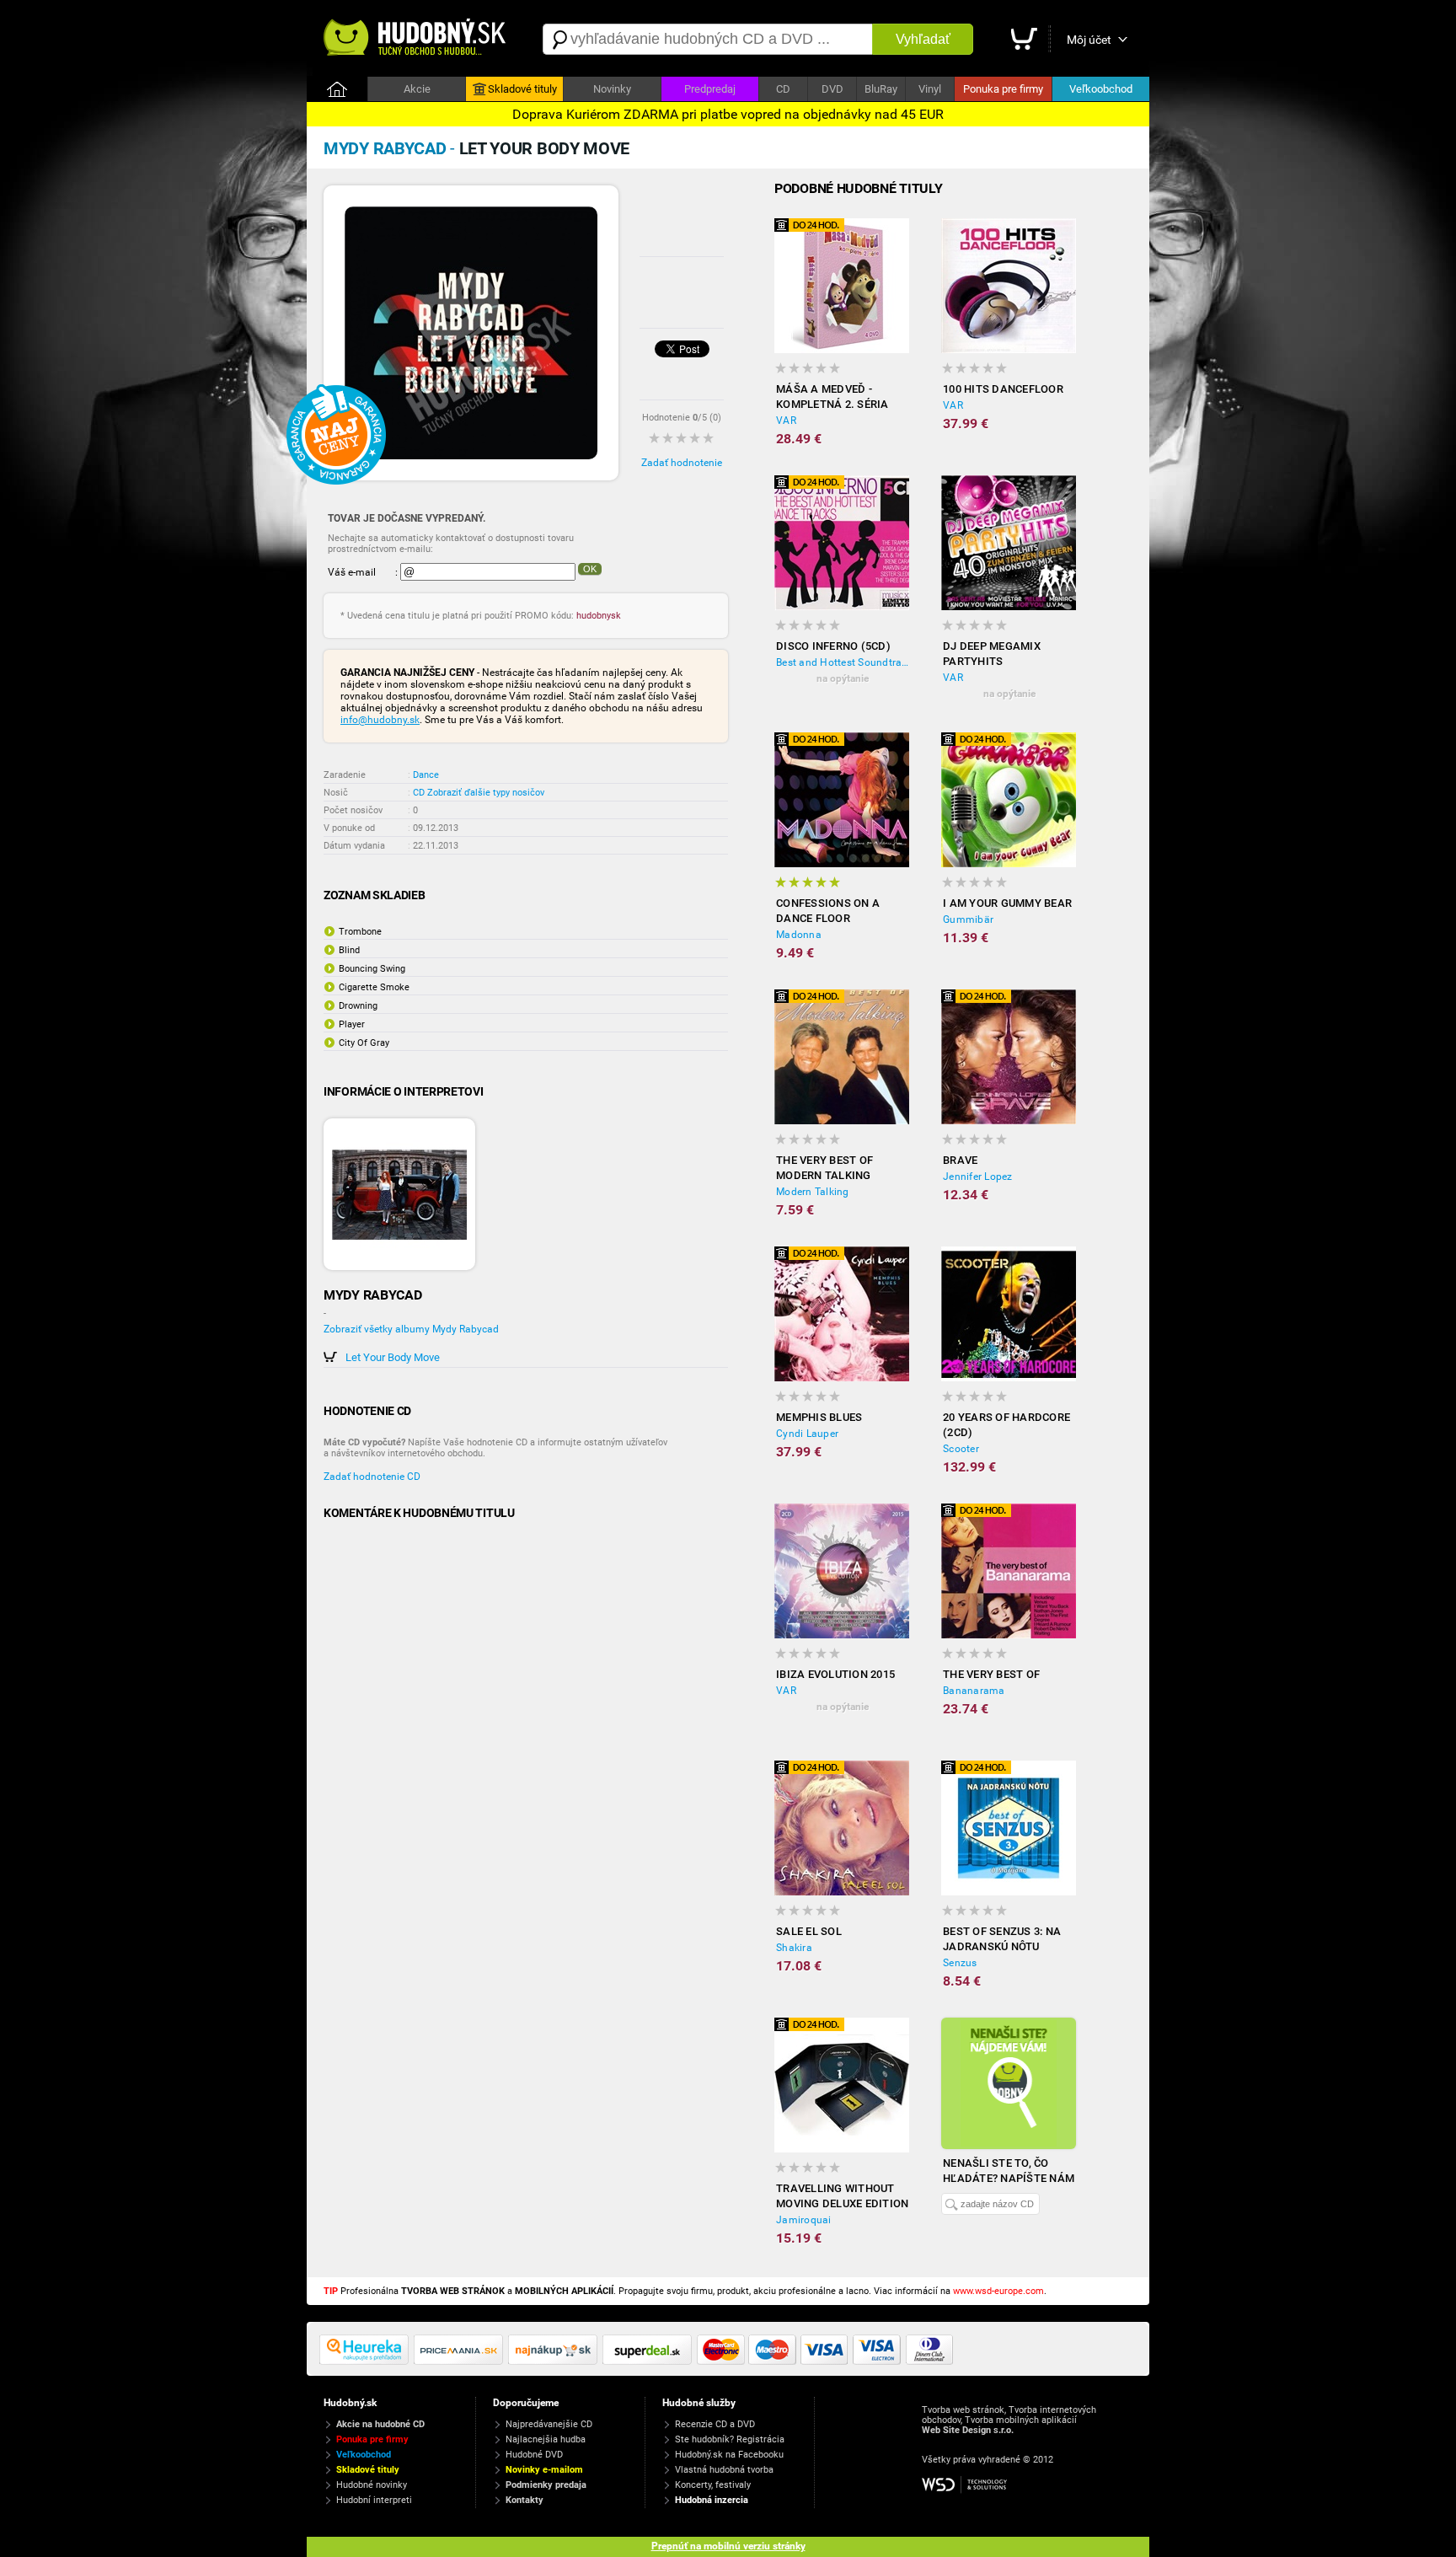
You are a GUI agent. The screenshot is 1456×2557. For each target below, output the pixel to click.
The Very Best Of (991, 1674)
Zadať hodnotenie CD (372, 1477)
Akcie (417, 89)
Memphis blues (819, 1417)
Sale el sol (809, 1931)
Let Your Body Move (393, 1357)
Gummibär (968, 919)
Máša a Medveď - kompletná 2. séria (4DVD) (832, 397)
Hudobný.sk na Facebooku (729, 2455)
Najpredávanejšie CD (549, 2424)
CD (783, 89)
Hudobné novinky (372, 2485)
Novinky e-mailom (544, 2470)
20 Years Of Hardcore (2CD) (1006, 1425)
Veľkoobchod (1101, 89)
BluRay (881, 89)
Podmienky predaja (546, 2485)
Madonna (799, 935)
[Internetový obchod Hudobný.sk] (416, 39)
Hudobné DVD (534, 2455)
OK (590, 569)
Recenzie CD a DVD (715, 2424)
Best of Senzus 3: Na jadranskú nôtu (1002, 1939)
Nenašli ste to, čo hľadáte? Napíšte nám (1009, 2171)
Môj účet (1089, 40)
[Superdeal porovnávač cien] (650, 2361)
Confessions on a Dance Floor (828, 911)
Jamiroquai (804, 2220)
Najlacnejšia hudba (546, 2439)
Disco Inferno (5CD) (833, 646)
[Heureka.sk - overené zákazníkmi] (367, 2361)
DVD (832, 89)
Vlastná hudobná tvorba (724, 2470)
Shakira (794, 1948)
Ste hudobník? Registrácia (730, 2439)
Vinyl (930, 89)
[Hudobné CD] (461, 2361)
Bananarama (974, 1691)
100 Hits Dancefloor (1003, 389)
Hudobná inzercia (712, 2500)
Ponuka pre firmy (1003, 89)
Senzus (960, 1963)
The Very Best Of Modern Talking (824, 1168)
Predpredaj (710, 89)
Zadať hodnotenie (682, 463)
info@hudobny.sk (380, 720)
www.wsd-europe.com (998, 2291)
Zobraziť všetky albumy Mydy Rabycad (411, 1329)
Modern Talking (813, 1192)
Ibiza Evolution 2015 (835, 1674)
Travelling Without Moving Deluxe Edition (842, 2196)
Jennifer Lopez (978, 1177)
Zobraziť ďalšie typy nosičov (486, 793)
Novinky (612, 89)
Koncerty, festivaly (713, 2485)
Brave (960, 1160)
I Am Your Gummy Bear (1007, 903)
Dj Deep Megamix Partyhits (992, 654)
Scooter (961, 1449)
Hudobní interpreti (374, 2500)
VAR (786, 421)
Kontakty (525, 2500)
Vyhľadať (923, 39)
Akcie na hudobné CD (380, 2424)
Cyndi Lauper (807, 1434)
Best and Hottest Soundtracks (843, 662)
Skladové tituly (522, 89)
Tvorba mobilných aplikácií (1021, 2420)
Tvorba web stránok (963, 2410)
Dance (426, 775)
